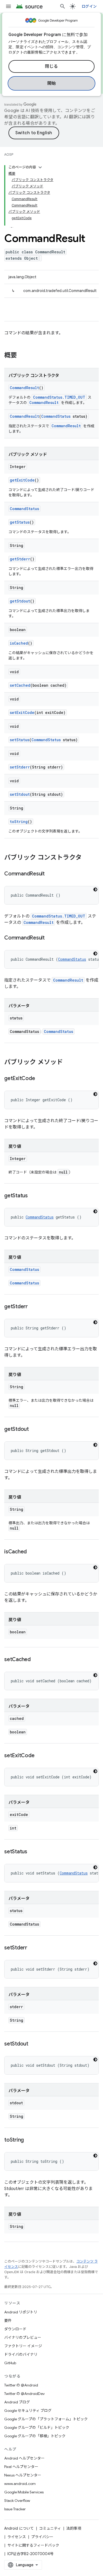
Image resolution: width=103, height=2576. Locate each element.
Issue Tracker (15, 2509)
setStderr (20, 767)
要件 (8, 2321)
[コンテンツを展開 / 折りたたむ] (40, 167)
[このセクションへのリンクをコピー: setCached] (36, 1660)
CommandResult (24, 388)
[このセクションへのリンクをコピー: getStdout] (34, 1429)
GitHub (10, 2363)
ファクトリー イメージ (23, 2346)
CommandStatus (56, 416)
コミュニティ (50, 2528)
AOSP (9, 154)
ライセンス (17, 2537)
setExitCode (22, 712)
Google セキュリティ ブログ (28, 2411)
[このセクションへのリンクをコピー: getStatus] (33, 1196)
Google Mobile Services (24, 2492)
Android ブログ (17, 2402)
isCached (19, 643)
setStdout (20, 794)
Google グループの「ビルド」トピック (37, 2427)
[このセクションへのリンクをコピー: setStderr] (32, 1948)
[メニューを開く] (8, 6)
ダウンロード (15, 2329)
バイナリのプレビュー (23, 2337)
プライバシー (42, 2537)
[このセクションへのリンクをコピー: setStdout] (34, 2044)
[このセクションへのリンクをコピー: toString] (29, 2140)
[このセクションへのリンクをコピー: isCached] (32, 1552)
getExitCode (22, 480)
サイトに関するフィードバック (33, 2545)
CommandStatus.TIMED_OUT (59, 397)
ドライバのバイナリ (21, 2354)
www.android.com (20, 2484)
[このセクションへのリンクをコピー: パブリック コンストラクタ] (87, 858)
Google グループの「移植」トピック (35, 2436)
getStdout (20, 601)
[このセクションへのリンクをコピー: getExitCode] (40, 1079)
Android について (19, 2528)
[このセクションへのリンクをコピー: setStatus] (32, 1852)
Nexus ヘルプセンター (23, 2475)
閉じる (51, 66)
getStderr (20, 559)
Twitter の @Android (21, 2385)
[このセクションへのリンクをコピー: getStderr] (33, 1307)
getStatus (20, 522)
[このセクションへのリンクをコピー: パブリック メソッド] (68, 1063)
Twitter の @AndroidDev (24, 2394)
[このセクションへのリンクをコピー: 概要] (22, 356)
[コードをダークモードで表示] (95, 889)
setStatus (20, 740)
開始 (52, 83)
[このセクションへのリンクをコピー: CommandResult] (50, 874)
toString (19, 822)
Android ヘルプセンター (24, 2458)
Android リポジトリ (21, 2312)
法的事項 (74, 2528)
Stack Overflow (17, 2501)
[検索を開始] (63, 6)
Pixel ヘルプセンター (21, 2467)
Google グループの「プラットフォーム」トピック (46, 2419)
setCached (20, 685)
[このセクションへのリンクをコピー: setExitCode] (40, 1756)
